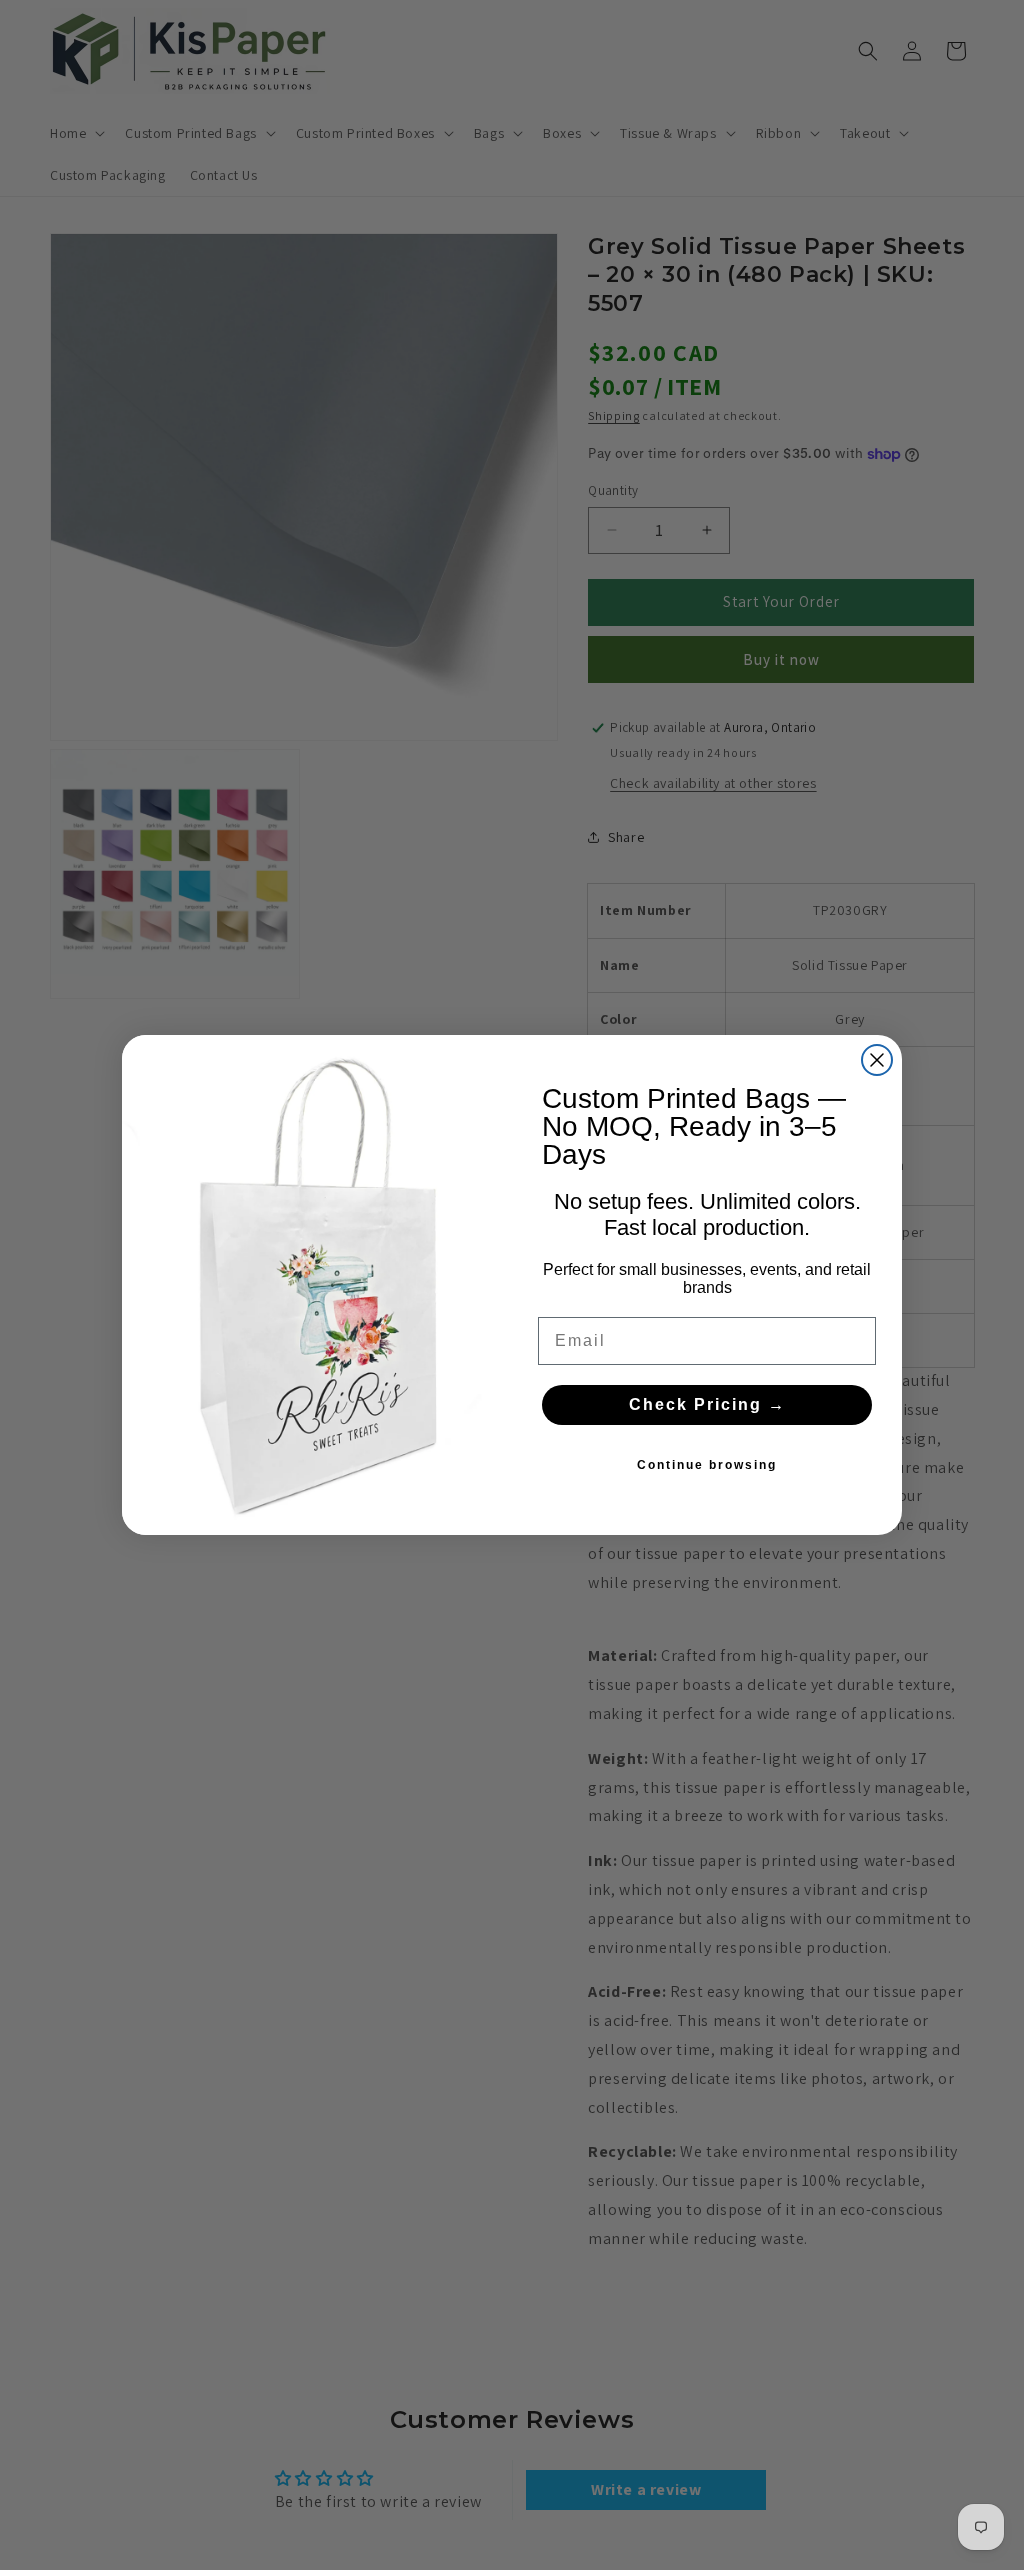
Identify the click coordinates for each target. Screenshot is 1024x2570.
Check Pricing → (707, 1404)
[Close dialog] (877, 1060)
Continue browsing (707, 1465)
